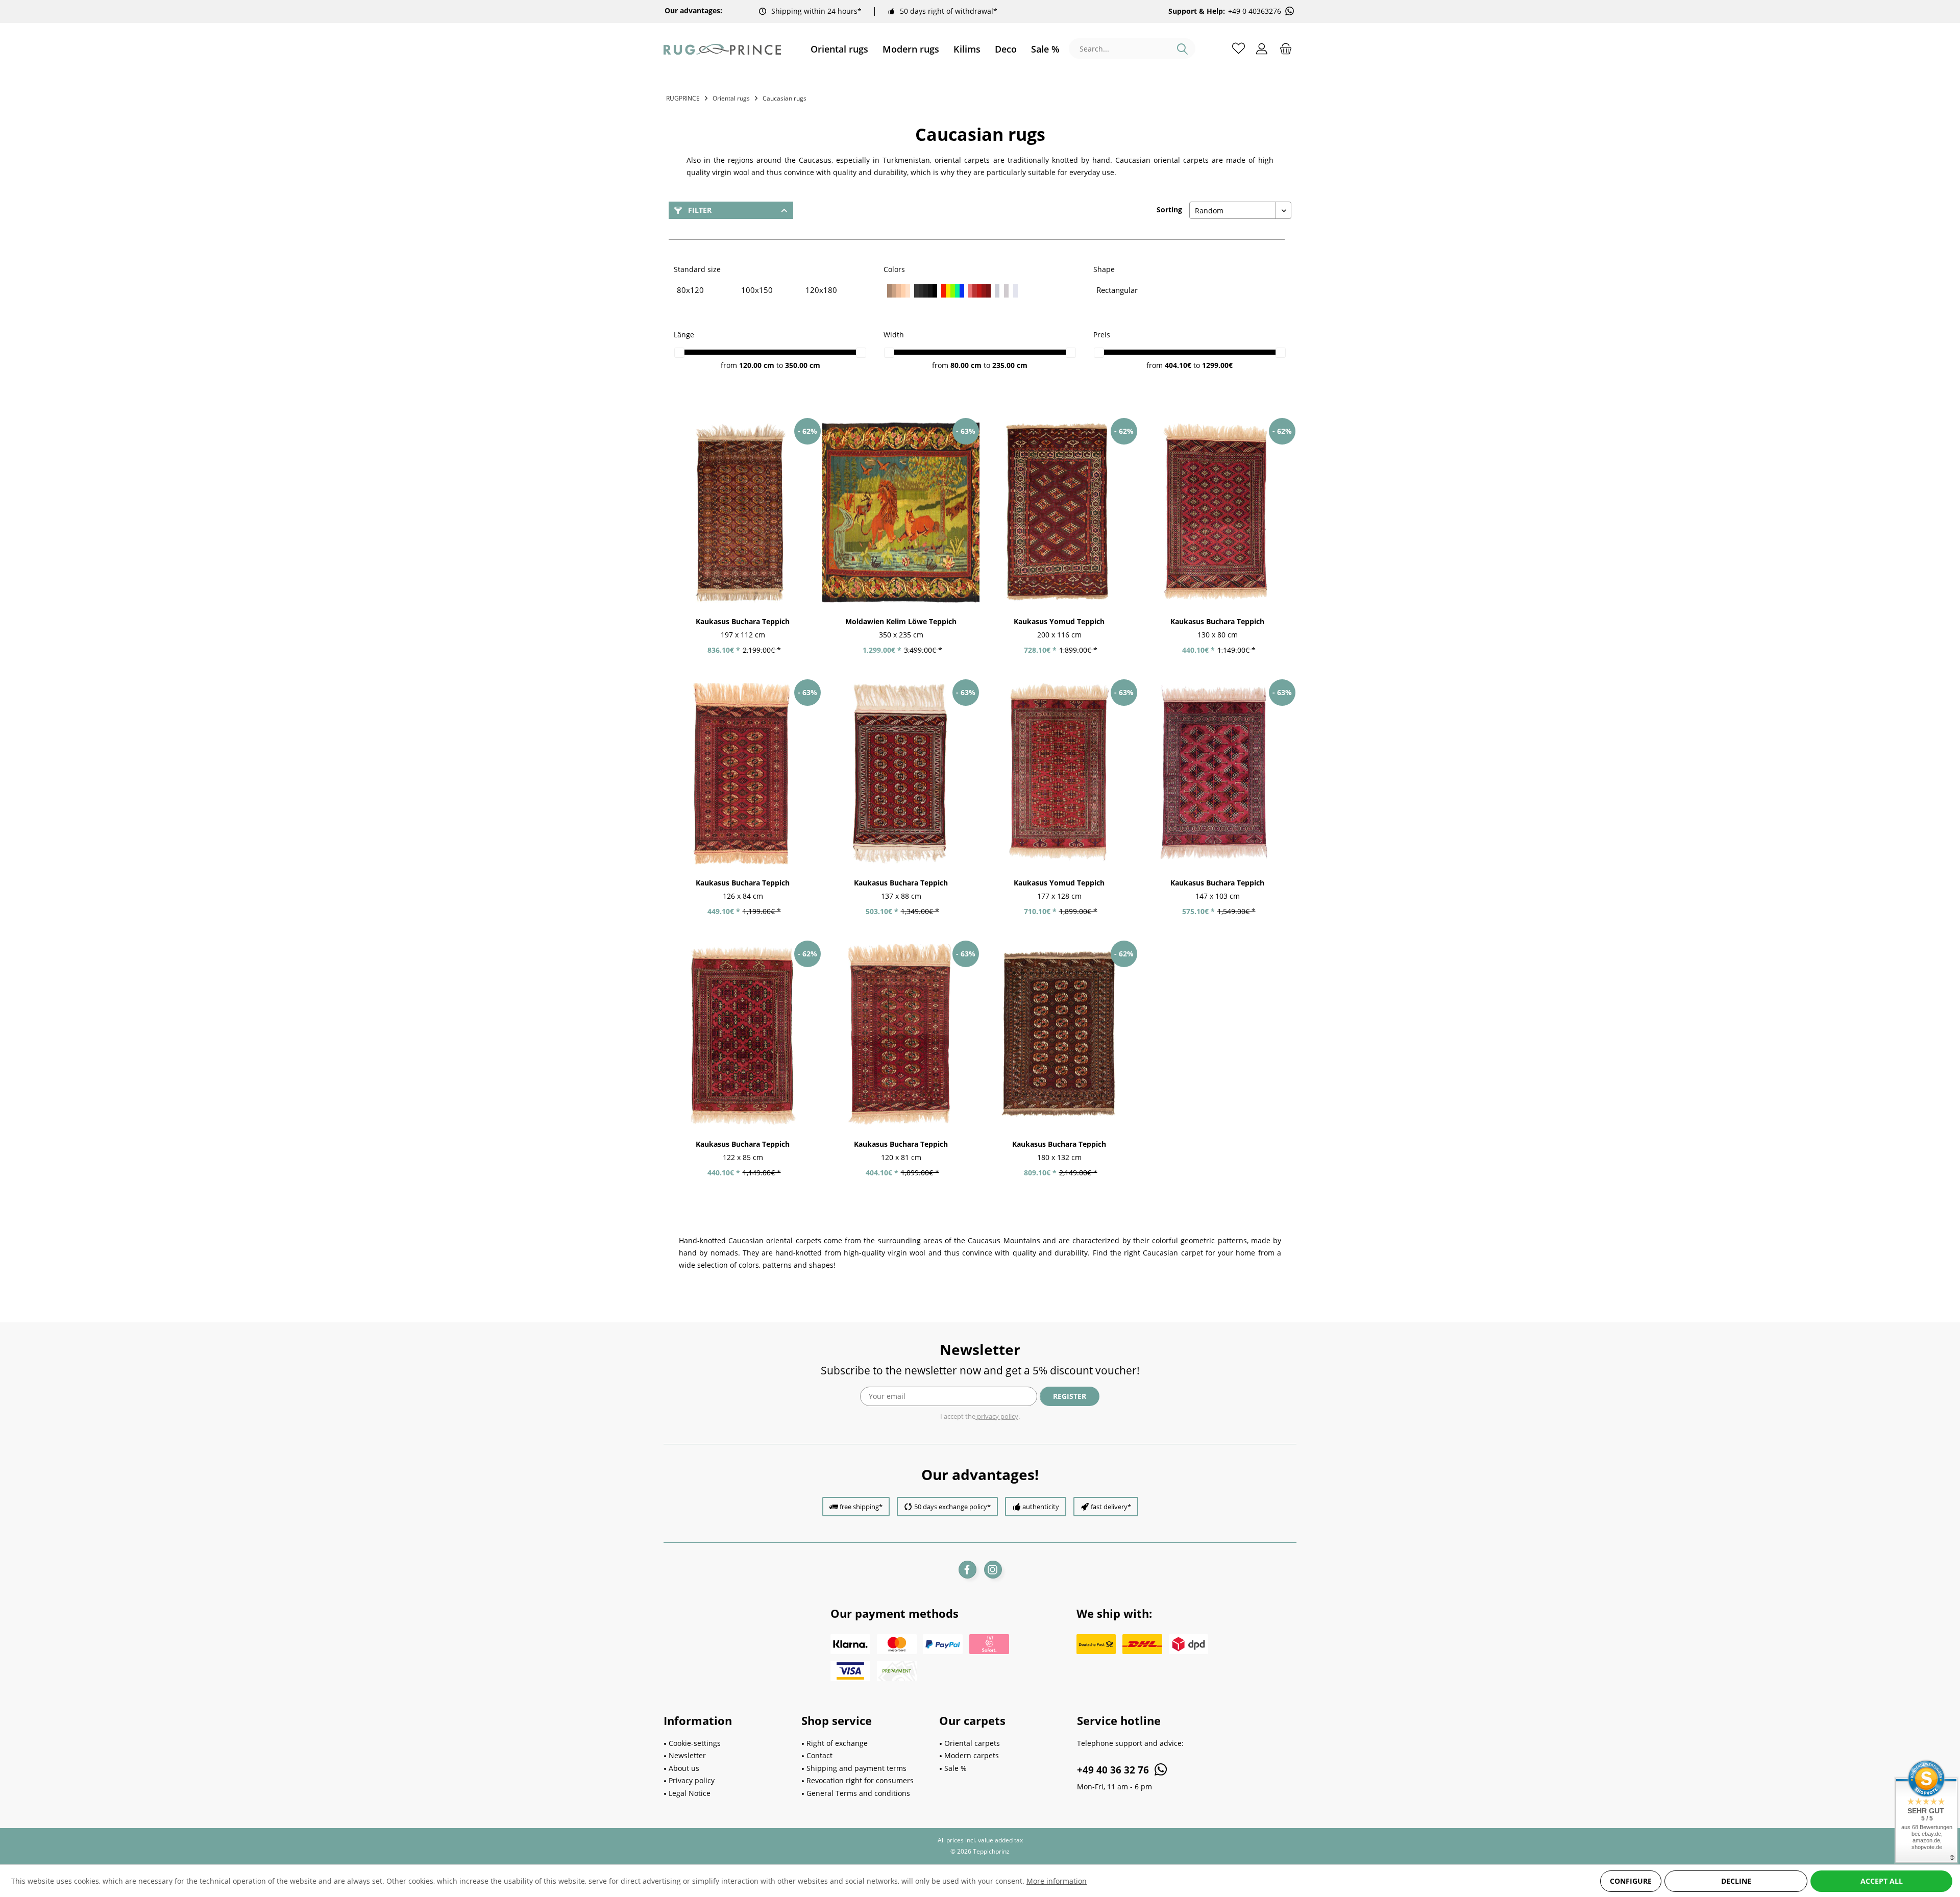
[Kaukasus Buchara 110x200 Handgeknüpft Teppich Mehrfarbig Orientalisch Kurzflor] (743, 512)
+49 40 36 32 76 (1114, 1770)
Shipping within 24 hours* (816, 11)
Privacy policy (692, 1780)
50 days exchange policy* (952, 1507)
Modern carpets (972, 1755)
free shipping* (861, 1507)
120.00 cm (757, 365)
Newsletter (687, 1755)
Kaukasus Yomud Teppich (1059, 621)
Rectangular (1117, 290)
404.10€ (1179, 365)
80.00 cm (966, 365)
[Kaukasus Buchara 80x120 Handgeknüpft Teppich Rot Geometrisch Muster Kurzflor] (743, 774)
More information (1057, 1881)
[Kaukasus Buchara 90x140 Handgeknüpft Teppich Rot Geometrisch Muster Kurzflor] (901, 774)
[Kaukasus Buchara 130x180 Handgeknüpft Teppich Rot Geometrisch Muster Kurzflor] (1059, 1035)
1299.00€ (1217, 365)
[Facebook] (967, 1570)
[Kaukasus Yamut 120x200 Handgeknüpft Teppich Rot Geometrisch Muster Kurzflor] (1059, 512)
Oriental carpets (972, 1743)
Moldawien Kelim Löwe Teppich (901, 621)
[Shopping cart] (1286, 48)
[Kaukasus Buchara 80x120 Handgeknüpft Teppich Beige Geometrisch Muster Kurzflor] (901, 1035)
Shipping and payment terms (856, 1768)
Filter (699, 210)
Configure (1631, 1881)
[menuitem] (839, 49)
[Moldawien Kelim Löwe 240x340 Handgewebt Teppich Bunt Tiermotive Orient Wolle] (901, 512)
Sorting (1169, 210)
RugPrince (683, 98)
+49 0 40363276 (1255, 11)
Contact (819, 1755)
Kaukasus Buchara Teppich (743, 621)
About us (684, 1768)
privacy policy (997, 1416)
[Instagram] (993, 1570)
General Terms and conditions (858, 1793)
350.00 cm (803, 365)
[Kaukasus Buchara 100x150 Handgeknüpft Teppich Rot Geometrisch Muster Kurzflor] (1217, 774)
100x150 (757, 290)
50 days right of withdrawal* (949, 11)
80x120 (690, 290)
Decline (1736, 1881)
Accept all (1882, 1881)
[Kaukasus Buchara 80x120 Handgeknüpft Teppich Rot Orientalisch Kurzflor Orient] (1217, 512)
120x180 (821, 290)
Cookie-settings (695, 1743)
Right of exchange (837, 1743)
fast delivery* (1111, 1507)
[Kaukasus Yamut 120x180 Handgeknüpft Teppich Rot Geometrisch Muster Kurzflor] (1059, 774)
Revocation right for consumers (860, 1780)
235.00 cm (1010, 365)
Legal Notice (690, 1793)
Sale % (955, 1768)
